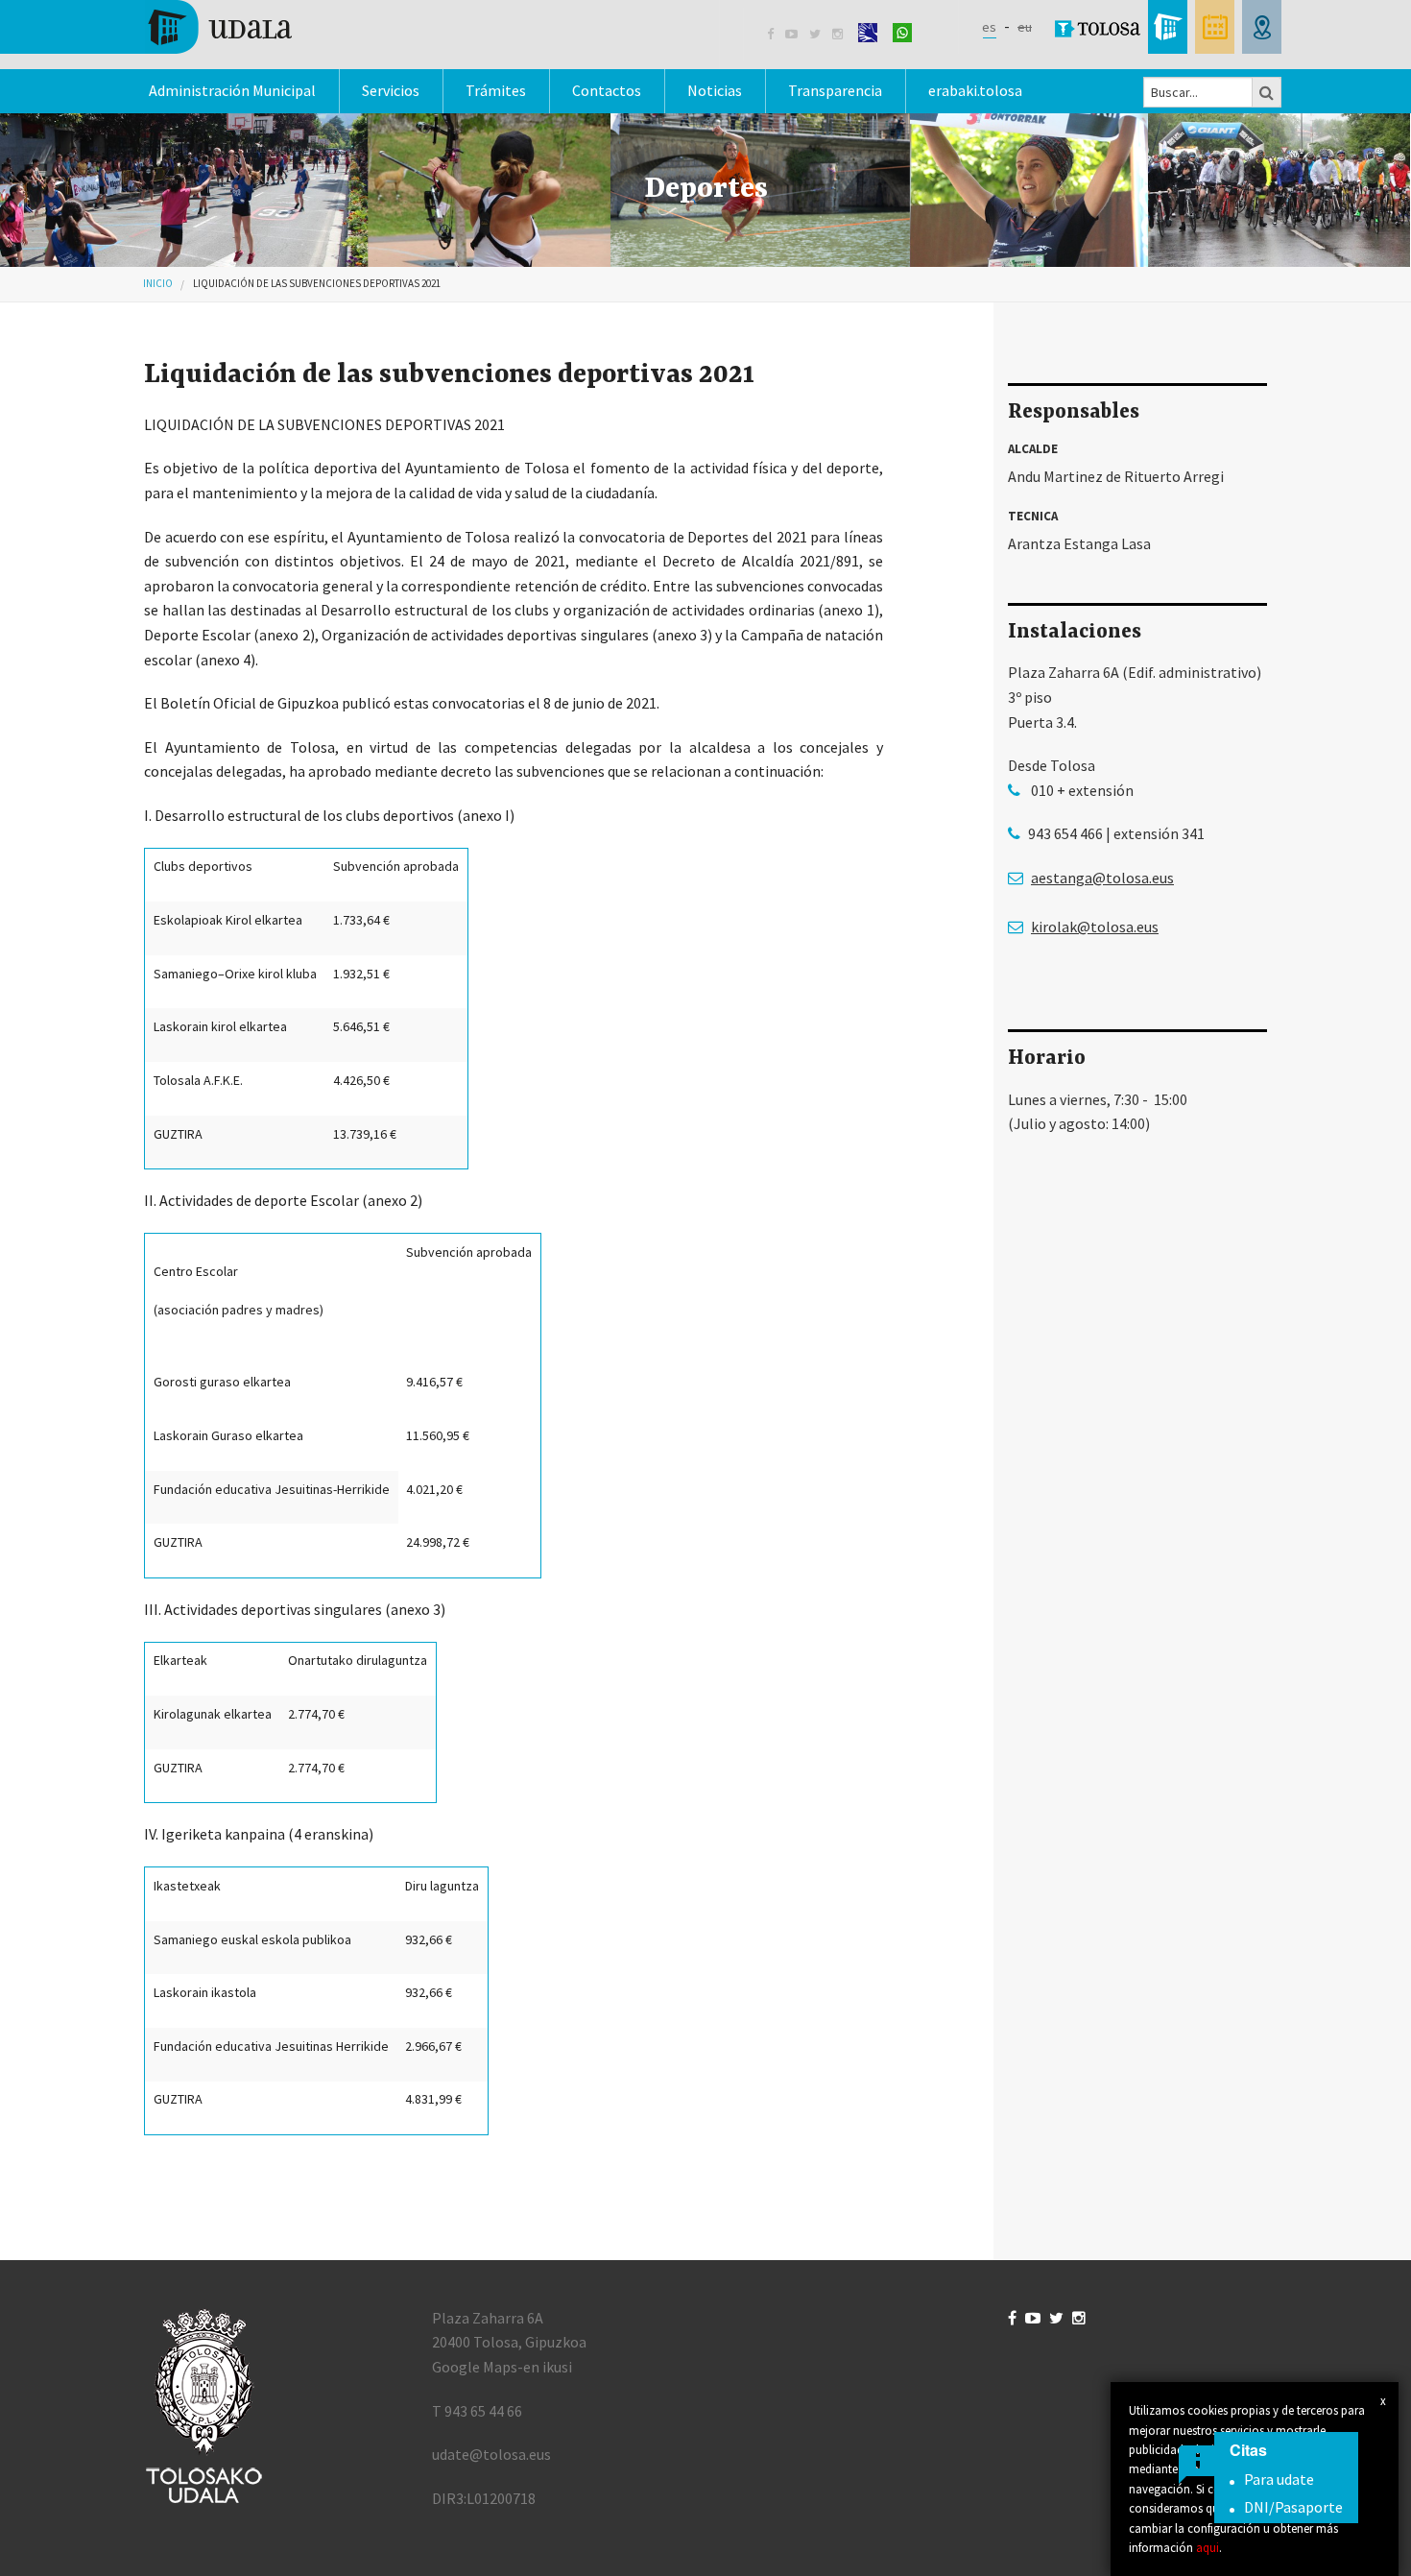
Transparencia (835, 90)
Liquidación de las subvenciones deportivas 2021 (317, 283)
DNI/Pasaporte (1293, 2507)
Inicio (158, 283)
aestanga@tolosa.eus (1102, 878)
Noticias (715, 90)
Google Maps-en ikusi (502, 2367)
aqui (1208, 2547)
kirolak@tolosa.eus (1095, 927)
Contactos (607, 90)
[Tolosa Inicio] (218, 25)
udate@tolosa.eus (491, 2454)
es (989, 27)
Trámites (496, 90)
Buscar (1267, 92)
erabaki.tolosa (975, 90)
